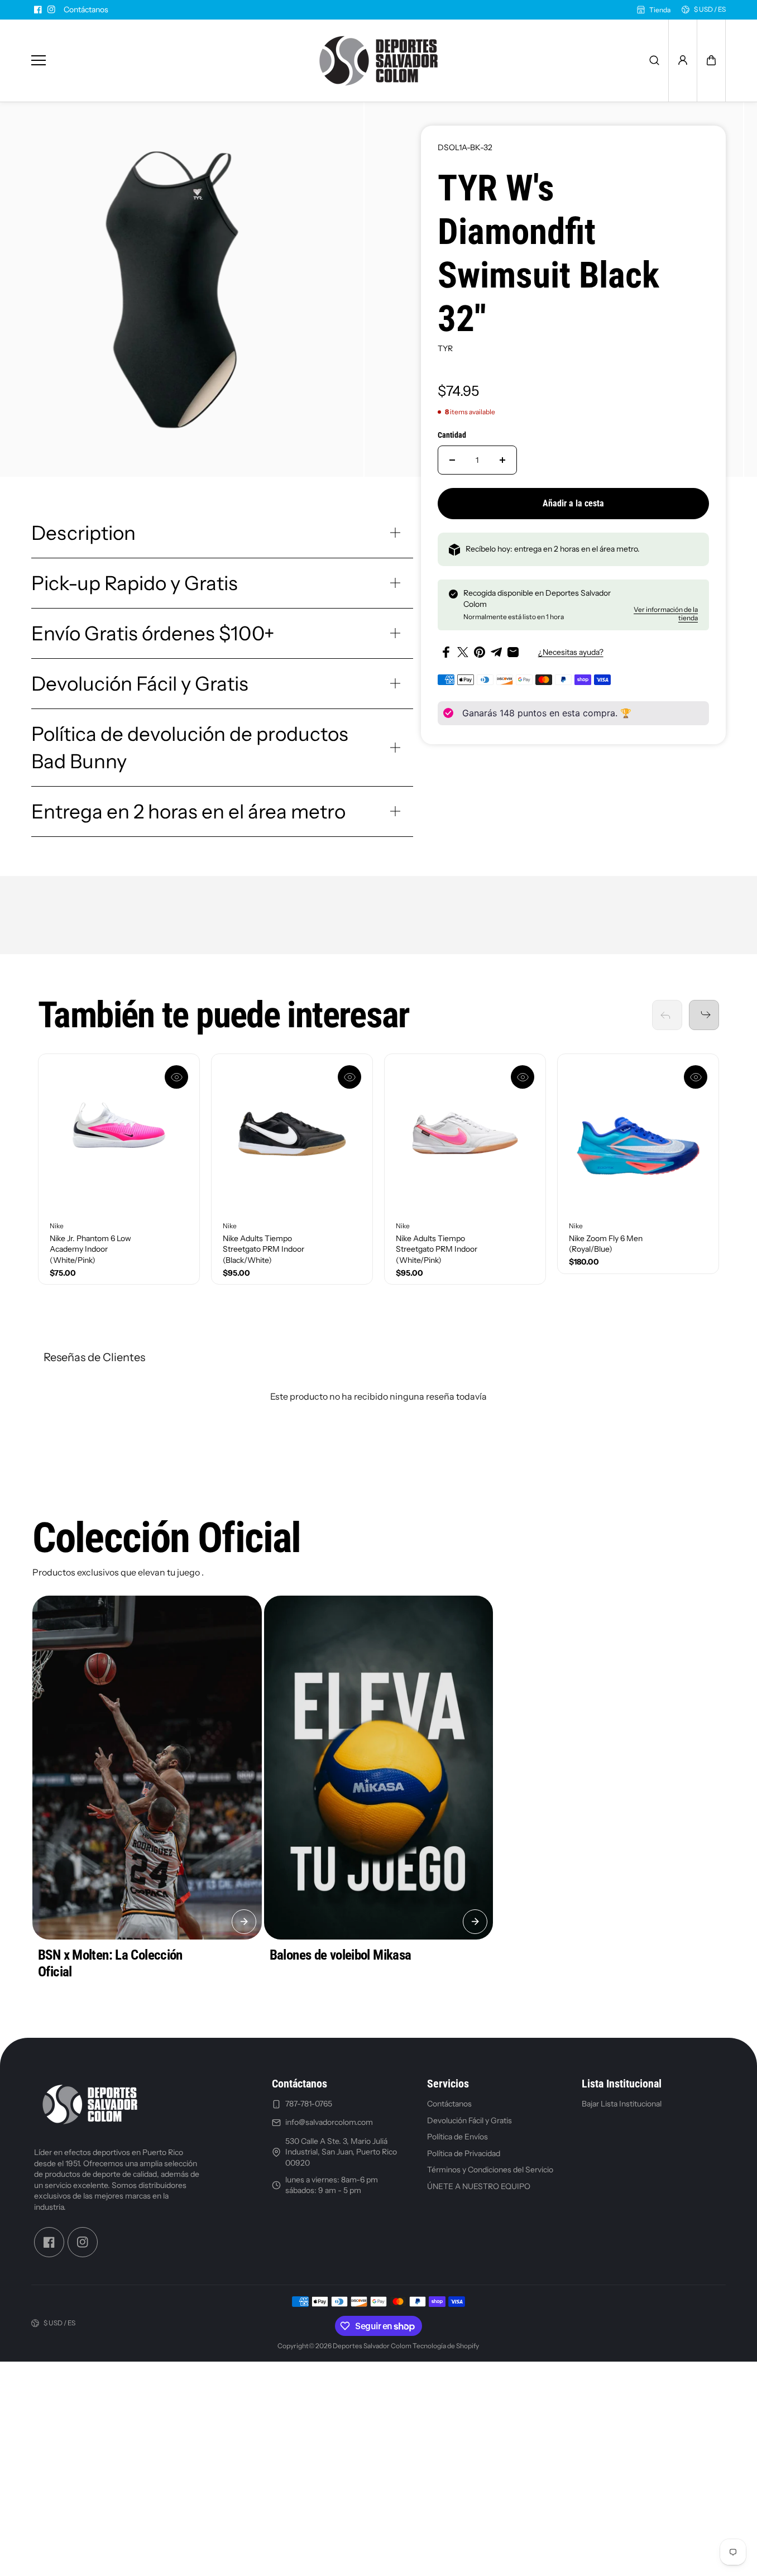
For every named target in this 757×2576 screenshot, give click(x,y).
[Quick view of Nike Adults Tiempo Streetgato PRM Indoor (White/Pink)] (523, 1077)
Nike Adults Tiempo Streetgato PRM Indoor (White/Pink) (437, 1249)
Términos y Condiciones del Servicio (490, 2170)
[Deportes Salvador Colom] (378, 61)
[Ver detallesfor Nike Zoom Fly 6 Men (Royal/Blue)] (638, 1134)
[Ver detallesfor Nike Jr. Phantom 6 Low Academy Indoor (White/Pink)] (119, 1134)
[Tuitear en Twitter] (463, 652)
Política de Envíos (457, 2137)
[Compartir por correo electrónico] (513, 652)
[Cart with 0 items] (711, 60)
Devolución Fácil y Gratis (469, 2120)
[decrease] (452, 460)
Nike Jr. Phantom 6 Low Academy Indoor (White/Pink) (90, 1249)
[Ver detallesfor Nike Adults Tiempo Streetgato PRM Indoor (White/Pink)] (465, 1134)
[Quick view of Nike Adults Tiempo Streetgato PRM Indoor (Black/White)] (349, 1077)
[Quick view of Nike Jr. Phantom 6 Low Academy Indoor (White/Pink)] (176, 1077)
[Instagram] (51, 9)
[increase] (502, 460)
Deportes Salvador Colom (372, 2346)
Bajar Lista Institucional (622, 2104)
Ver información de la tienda (666, 614)
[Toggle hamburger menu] (162, 61)
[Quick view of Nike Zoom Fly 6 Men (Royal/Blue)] (696, 1077)
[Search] (654, 60)
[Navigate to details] (244, 1922)
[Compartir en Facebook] (446, 652)
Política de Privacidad (464, 2153)
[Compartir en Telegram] (496, 652)
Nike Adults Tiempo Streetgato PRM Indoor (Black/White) (263, 1249)
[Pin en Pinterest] (480, 652)
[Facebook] (38, 9)
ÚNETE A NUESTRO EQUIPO (479, 2186)
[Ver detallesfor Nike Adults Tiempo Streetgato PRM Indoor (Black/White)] (292, 1134)
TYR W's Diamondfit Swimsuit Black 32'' (548, 253)
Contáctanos (86, 9)
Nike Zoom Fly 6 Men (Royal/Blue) (606, 1244)
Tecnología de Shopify (446, 2346)
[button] (711, 60)
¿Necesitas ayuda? (571, 652)
